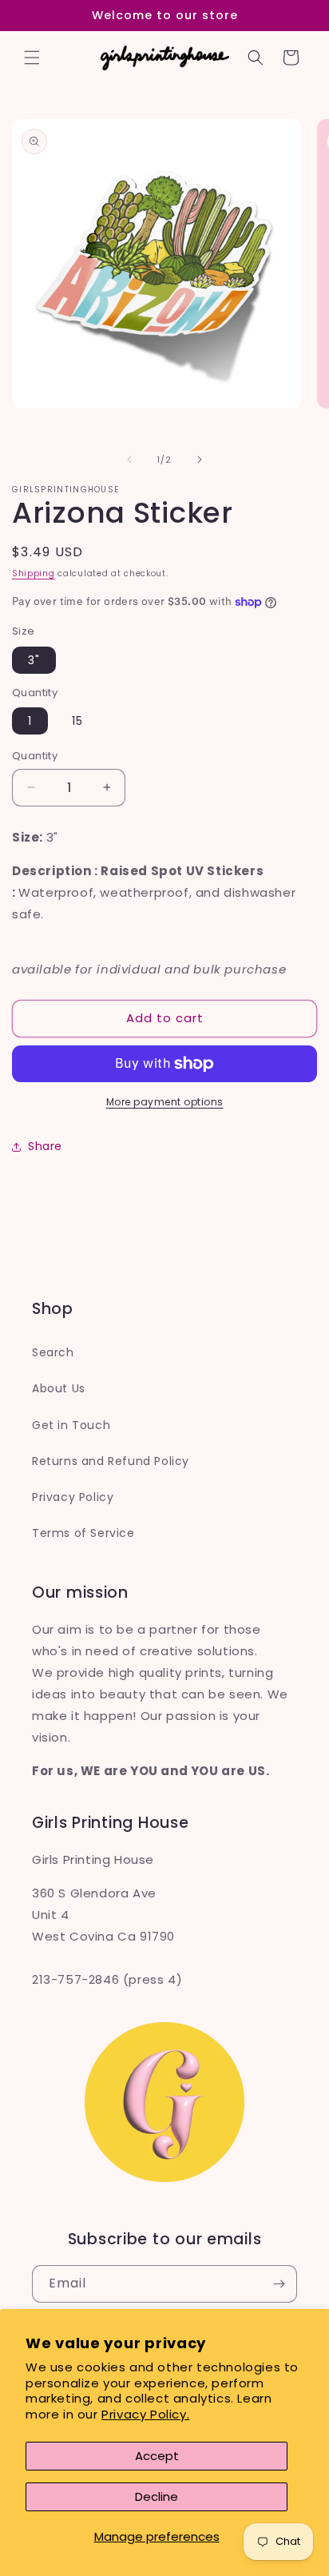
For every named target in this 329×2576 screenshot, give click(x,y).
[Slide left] (129, 460)
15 (77, 721)
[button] (32, 58)
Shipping (34, 573)
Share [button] (45, 1146)
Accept (157, 2456)
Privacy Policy (73, 1497)
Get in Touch (71, 1425)
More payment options (165, 1102)
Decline (157, 2496)
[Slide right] (200, 460)
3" (34, 660)
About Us (59, 1388)
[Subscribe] (279, 2284)
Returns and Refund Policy (111, 1461)
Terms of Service (83, 1533)
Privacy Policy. (145, 2414)
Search (53, 1352)
